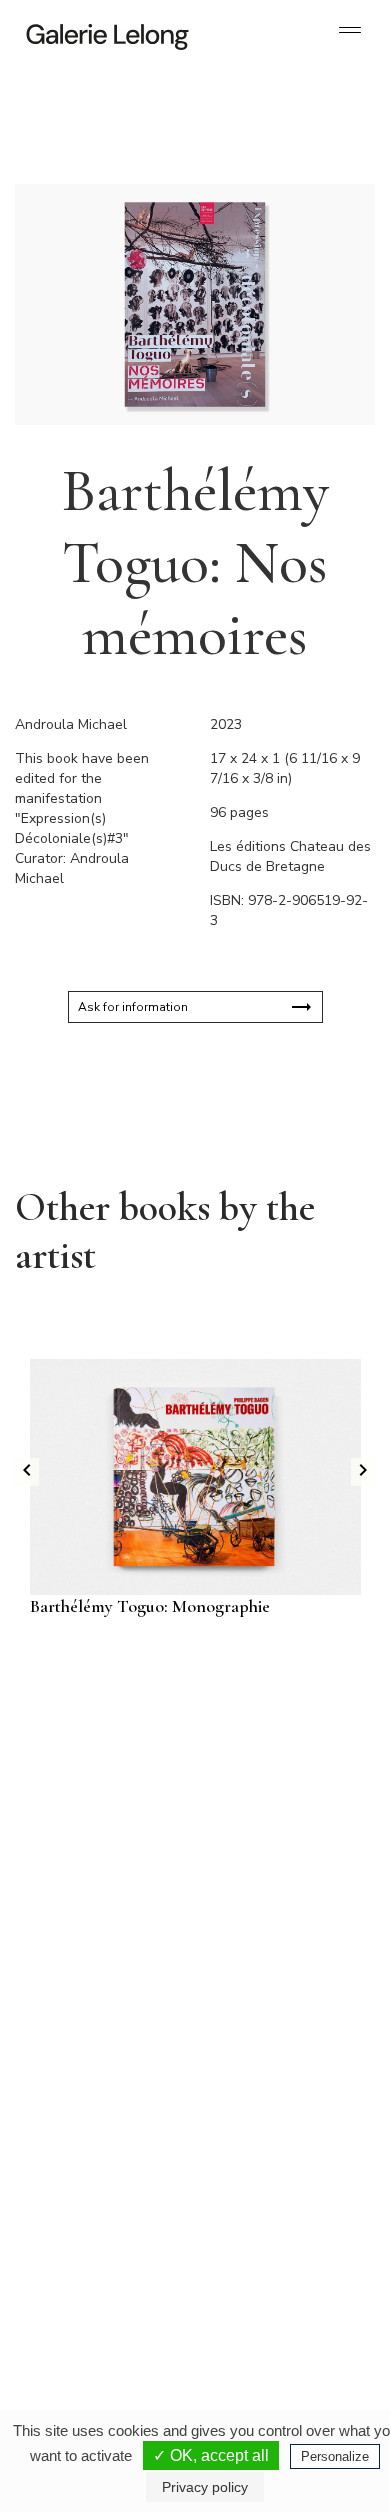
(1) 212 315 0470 (271, 2288)
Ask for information (133, 1007)
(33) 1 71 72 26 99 (99, 2304)
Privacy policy (205, 2487)
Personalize (335, 2456)
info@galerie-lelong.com (91, 2104)
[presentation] (27, 1472)
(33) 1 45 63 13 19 (99, 2088)
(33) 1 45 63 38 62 (274, 2088)
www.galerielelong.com (263, 2320)
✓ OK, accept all (211, 2455)
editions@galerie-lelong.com (276, 2104)
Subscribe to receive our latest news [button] (179, 1736)
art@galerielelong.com (262, 2304)
